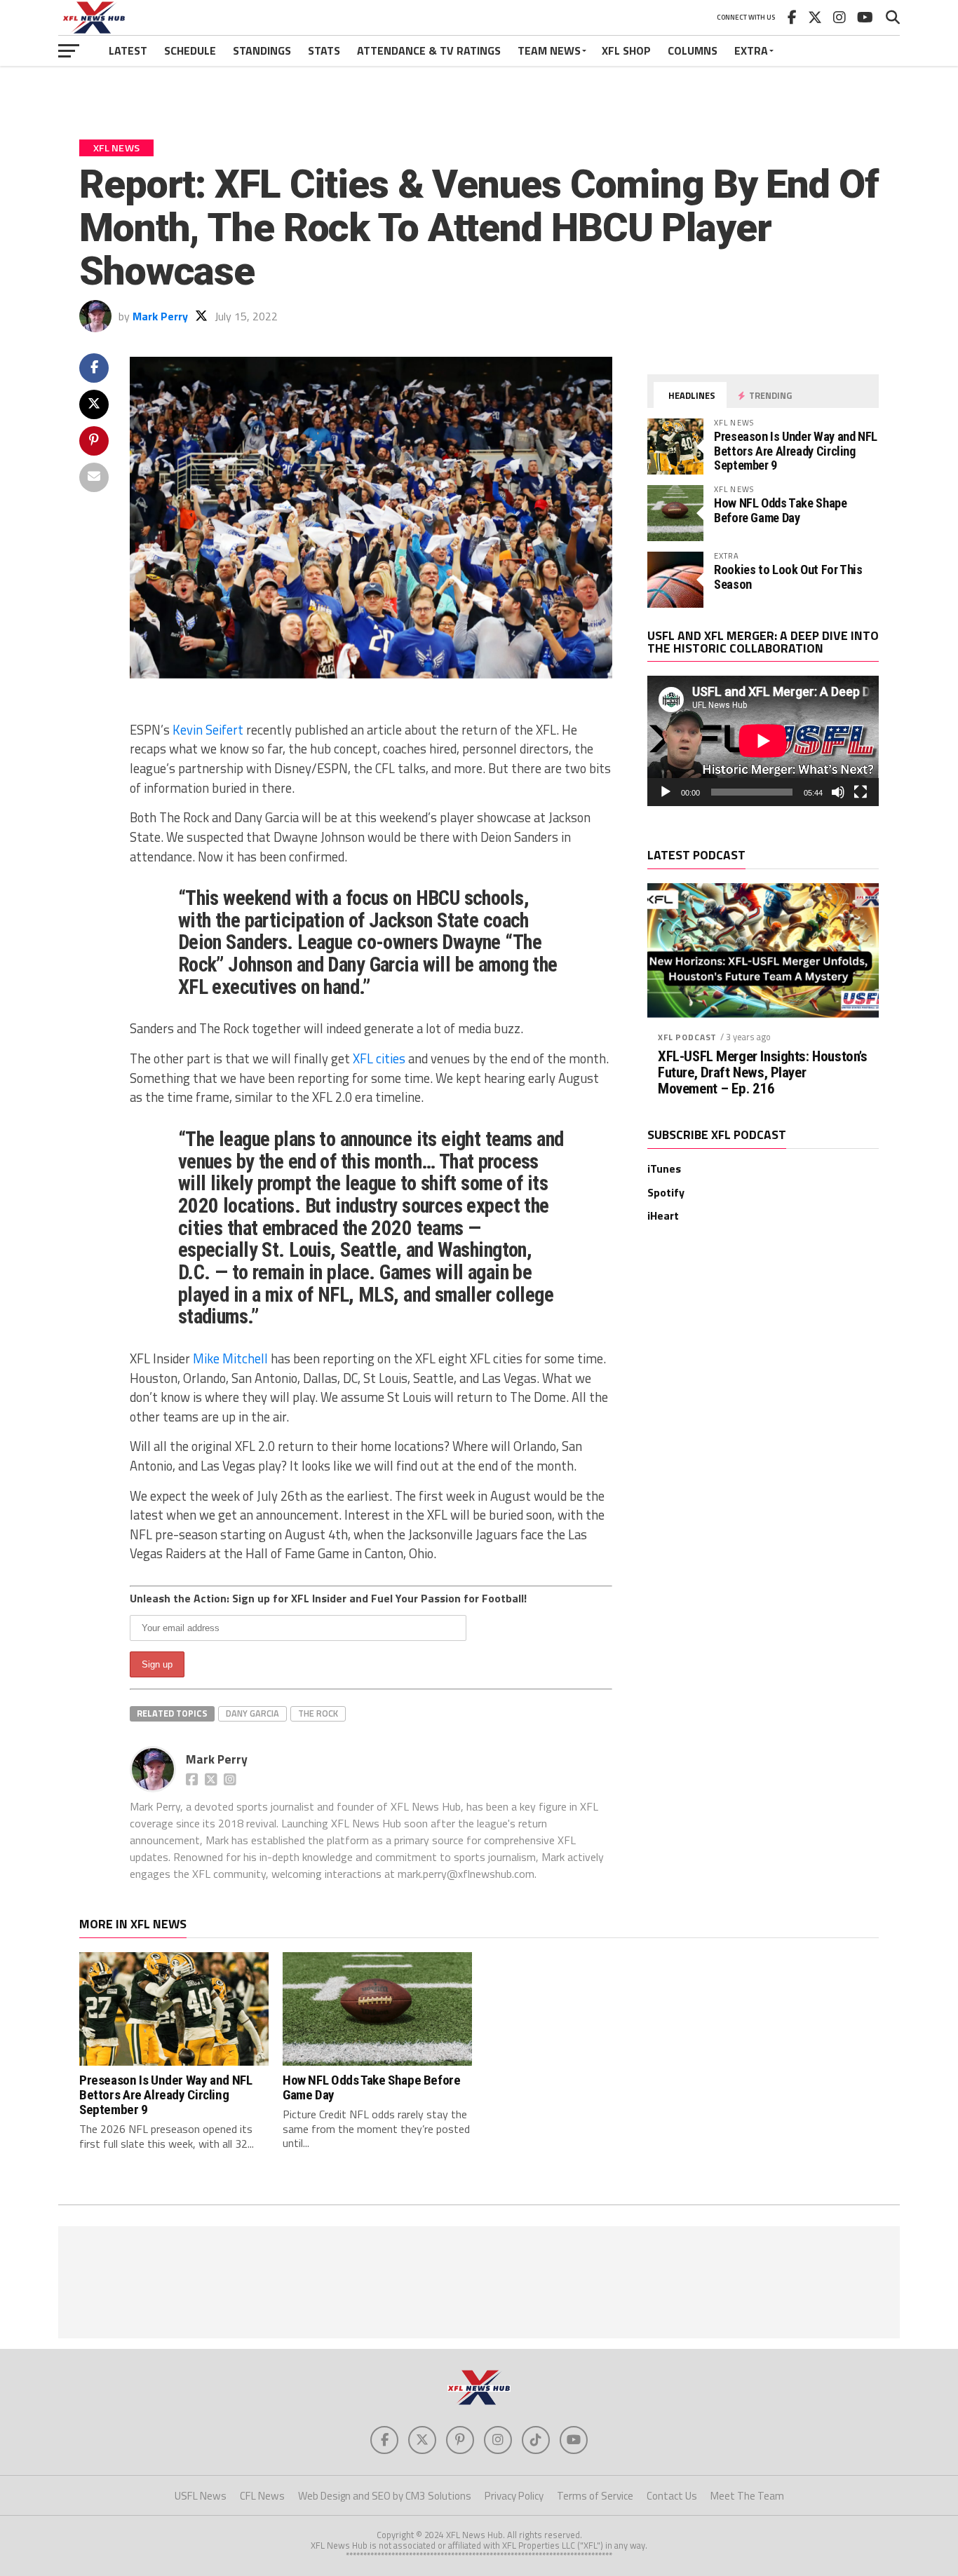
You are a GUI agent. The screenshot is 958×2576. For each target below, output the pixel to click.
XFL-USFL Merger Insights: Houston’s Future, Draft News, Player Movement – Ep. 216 (762, 1073)
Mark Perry (160, 316)
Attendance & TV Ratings (429, 50)
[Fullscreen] (861, 792)
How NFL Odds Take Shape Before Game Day (781, 510)
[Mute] (838, 792)
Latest (128, 50)
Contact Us (672, 2496)
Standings (262, 50)
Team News (549, 50)
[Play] (666, 792)
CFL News (262, 2496)
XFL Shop (626, 50)
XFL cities (379, 1058)
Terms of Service (595, 2496)
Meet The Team (747, 2496)
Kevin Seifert (208, 730)
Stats (324, 50)
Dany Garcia (252, 1713)
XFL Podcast (687, 1037)
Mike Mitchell (230, 1358)
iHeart (663, 1215)
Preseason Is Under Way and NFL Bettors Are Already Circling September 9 (796, 450)
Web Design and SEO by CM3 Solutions (385, 2496)
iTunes (664, 1168)
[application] (763, 741)
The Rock (318, 1713)
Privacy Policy (514, 2496)
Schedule (190, 50)
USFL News (201, 2496)
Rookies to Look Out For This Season (788, 577)
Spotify (666, 1192)
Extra (751, 50)
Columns (693, 50)
